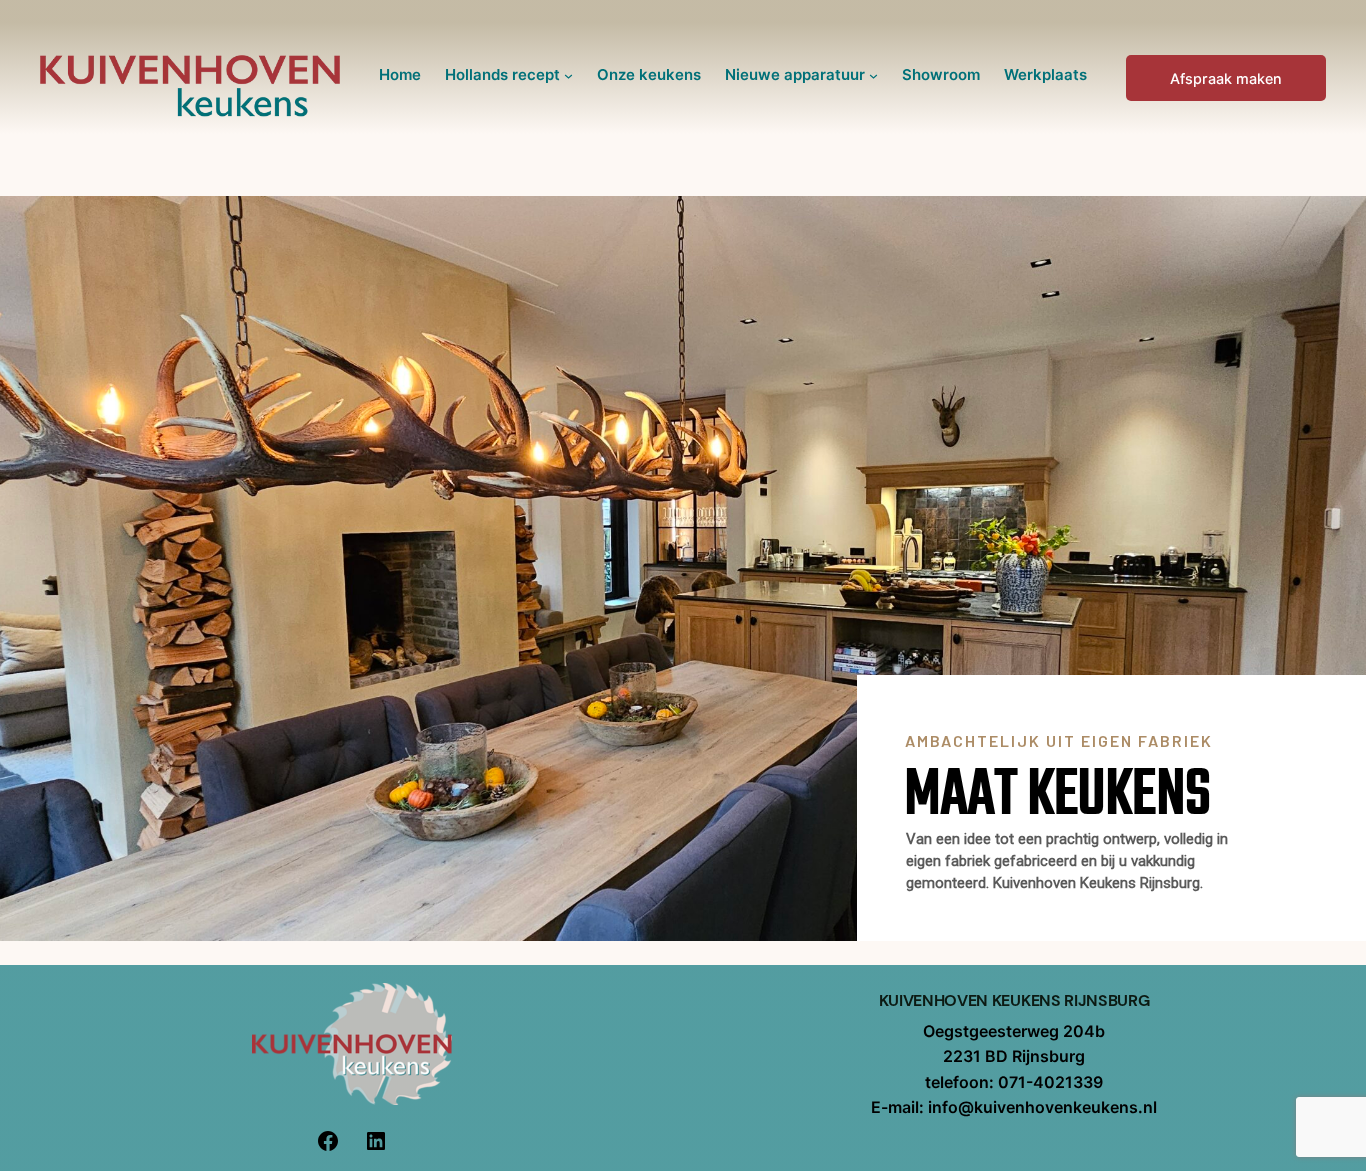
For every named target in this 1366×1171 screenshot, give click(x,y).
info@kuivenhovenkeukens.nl (1042, 1107)
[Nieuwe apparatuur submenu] (873, 75)
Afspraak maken (1226, 78)
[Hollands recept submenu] (568, 75)
